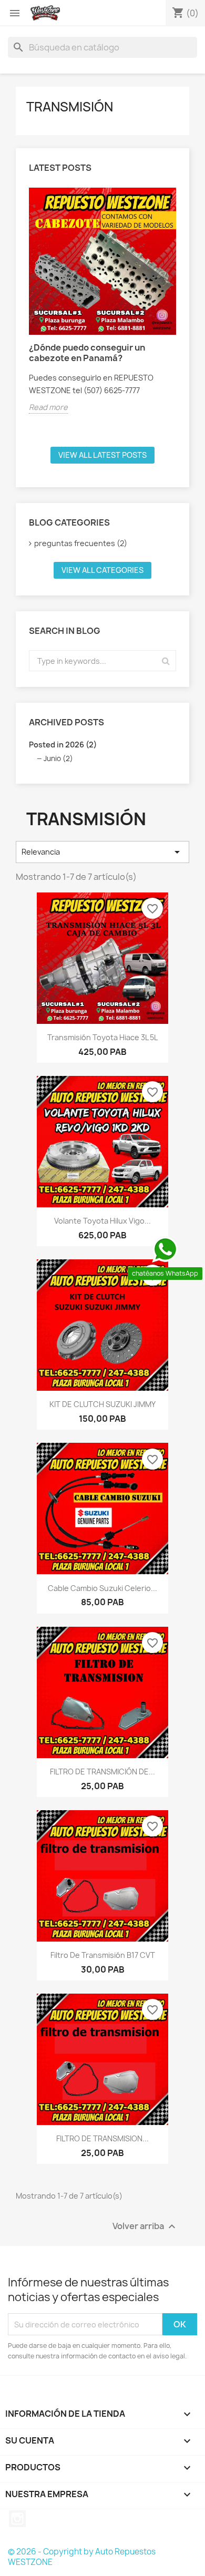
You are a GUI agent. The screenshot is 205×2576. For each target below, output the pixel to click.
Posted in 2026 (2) (63, 745)
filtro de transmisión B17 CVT (103, 1955)
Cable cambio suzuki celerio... (102, 1588)
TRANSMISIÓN (70, 107)
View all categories (102, 570)
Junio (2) (58, 758)
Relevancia (102, 852)
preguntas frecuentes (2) (81, 543)
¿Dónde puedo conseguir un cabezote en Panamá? (87, 353)
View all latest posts (102, 455)
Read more (48, 407)
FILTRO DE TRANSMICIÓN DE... (102, 1772)
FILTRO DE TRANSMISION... (102, 2138)
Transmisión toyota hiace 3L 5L (102, 1037)
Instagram (17, 2519)
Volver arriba (145, 2227)
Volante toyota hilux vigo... (102, 1221)
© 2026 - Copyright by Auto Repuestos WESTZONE (82, 2557)
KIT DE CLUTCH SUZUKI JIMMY (102, 1404)
